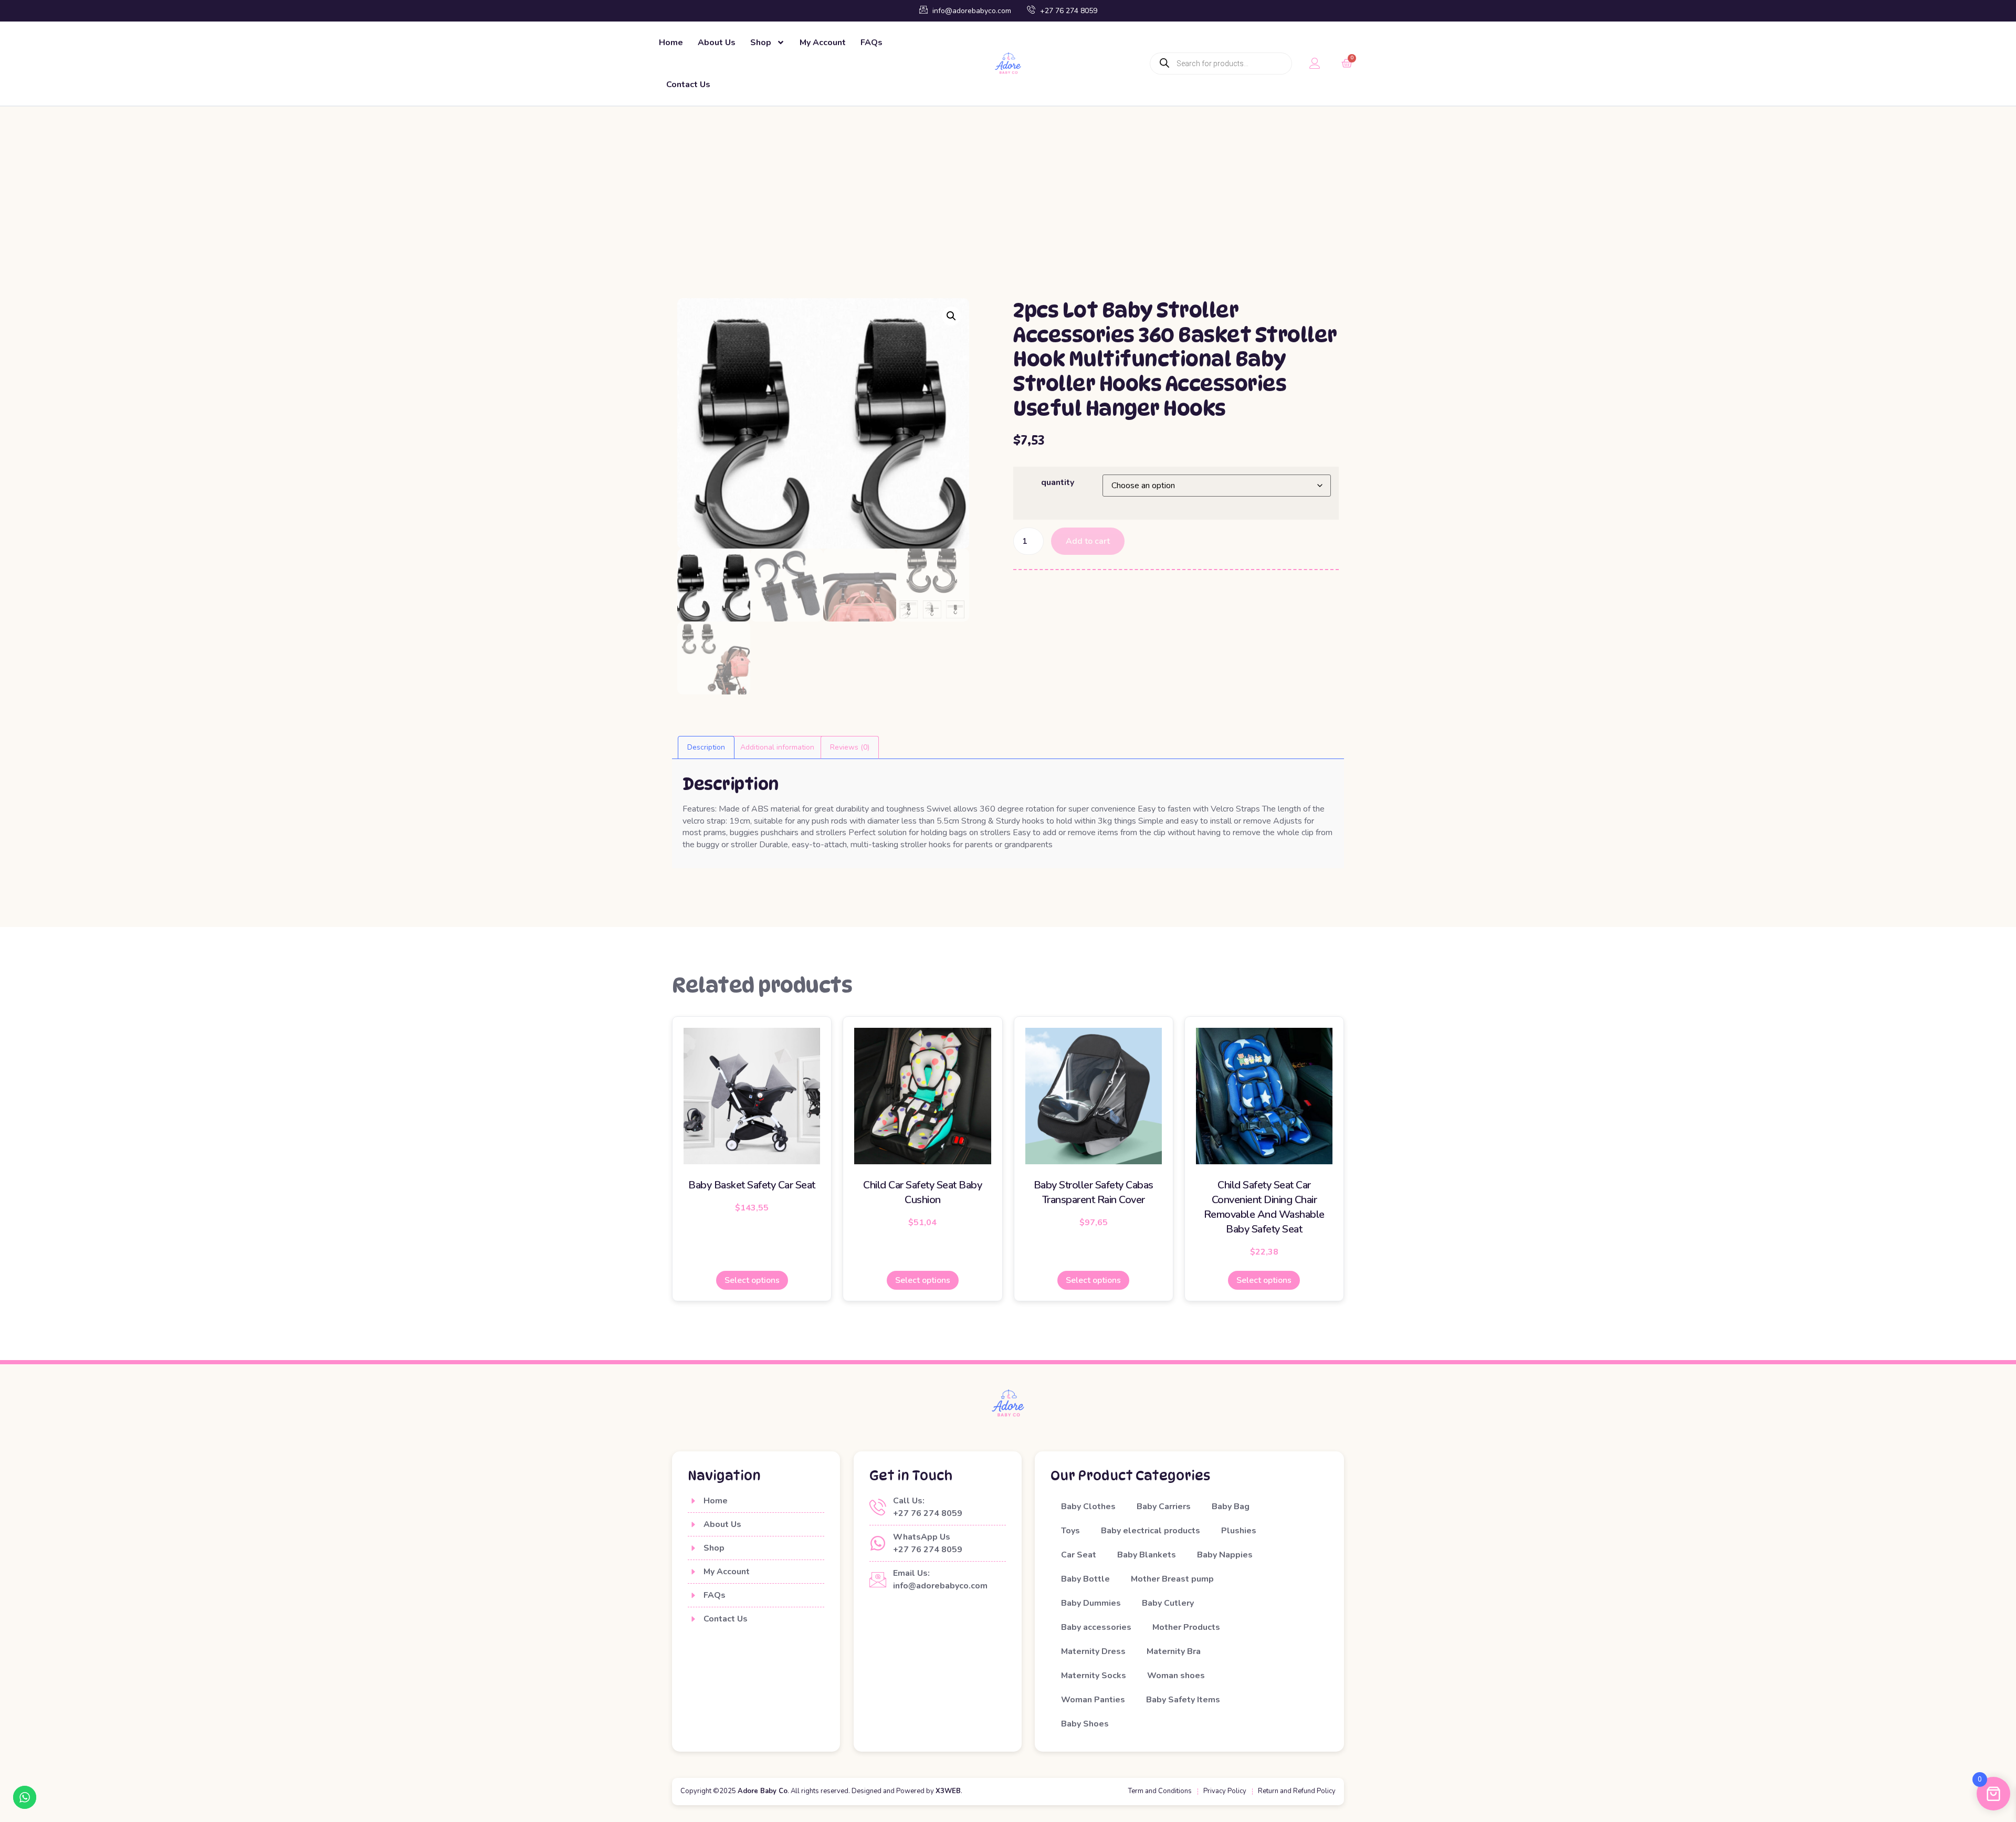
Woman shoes (1176, 1676)
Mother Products (1186, 1627)
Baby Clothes (1088, 1507)
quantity (1058, 482)
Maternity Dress (1093, 1651)
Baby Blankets (1147, 1555)
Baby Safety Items (1183, 1700)
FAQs (871, 43)
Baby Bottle (1085, 1579)
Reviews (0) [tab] (850, 747)
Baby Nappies (1225, 1555)
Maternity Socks (1094, 1676)
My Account (823, 43)
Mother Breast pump (1172, 1579)
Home (671, 43)
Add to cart (1088, 541)
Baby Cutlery (1168, 1603)
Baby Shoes (1085, 1724)
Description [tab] (706, 747)
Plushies (1239, 1531)
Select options (752, 1280)
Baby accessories (1096, 1627)
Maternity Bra (1174, 1651)
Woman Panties (1093, 1700)
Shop (761, 43)
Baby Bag (1231, 1507)
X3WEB (948, 1791)
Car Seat (1079, 1555)
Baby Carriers (1164, 1507)
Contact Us (688, 85)
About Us (717, 43)
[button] (951, 316)
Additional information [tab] (777, 747)
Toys (1070, 1531)
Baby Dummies (1091, 1603)
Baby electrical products (1151, 1531)
